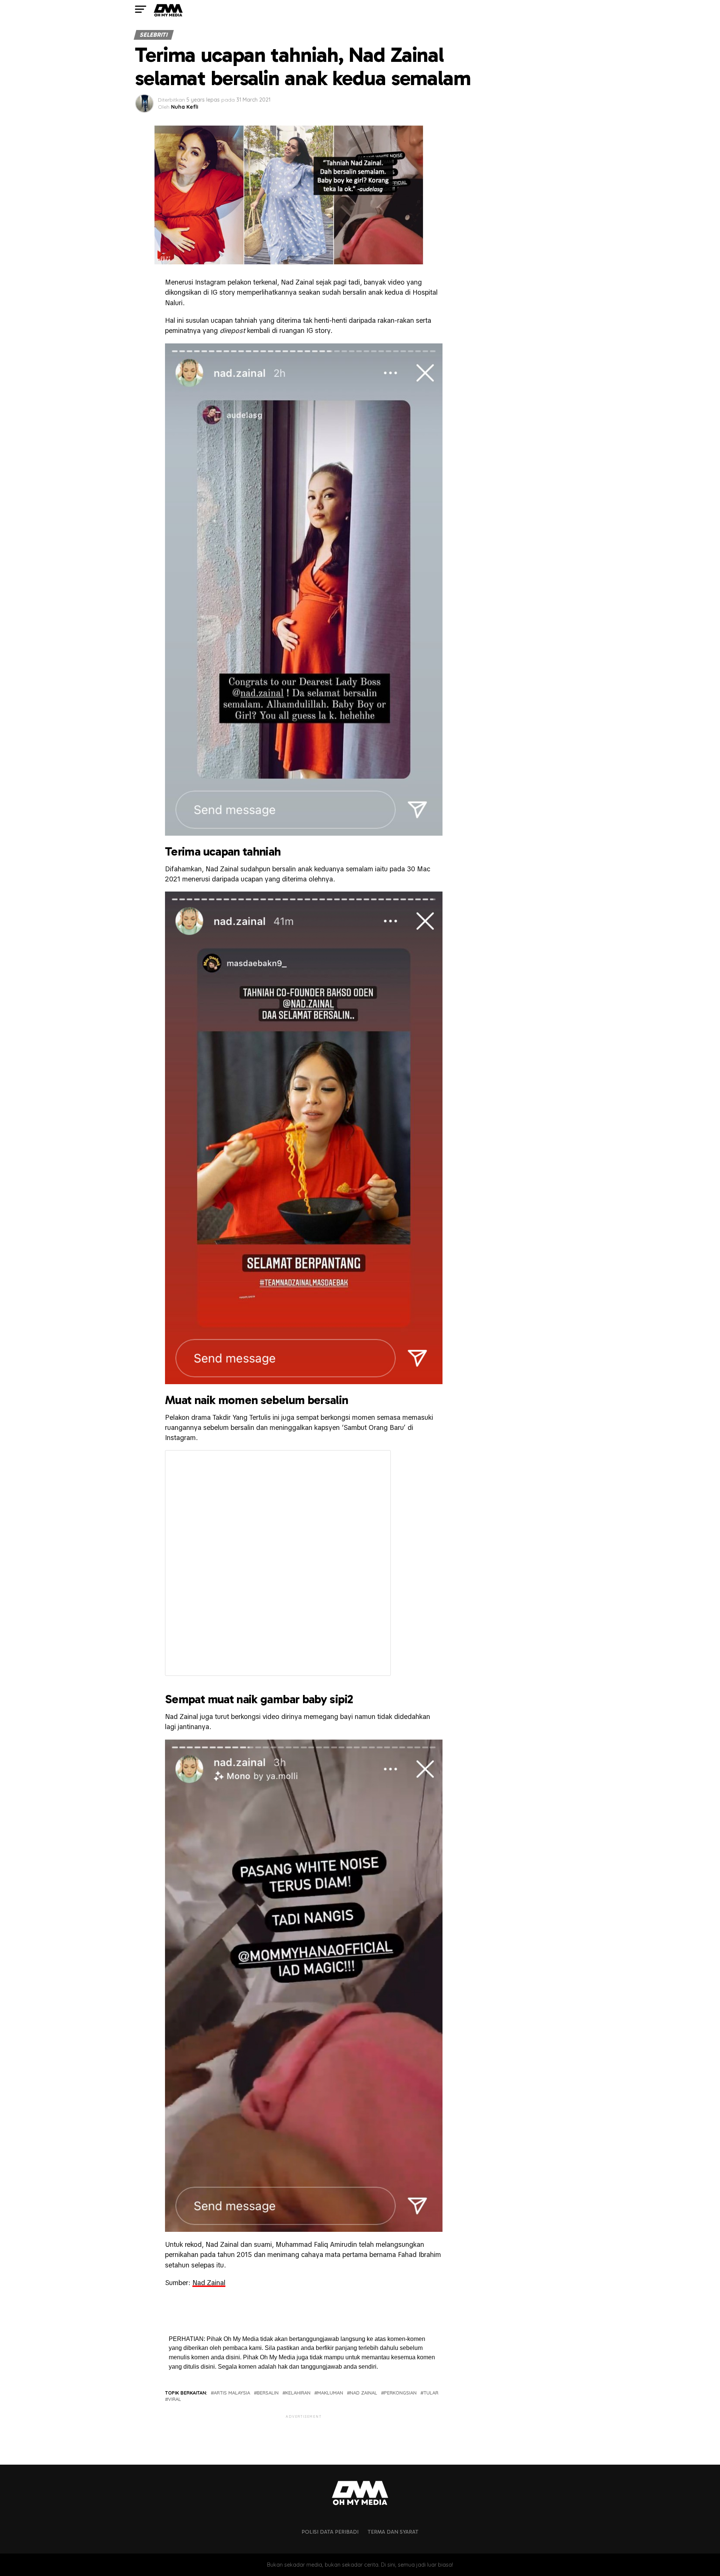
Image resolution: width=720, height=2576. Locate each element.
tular (431, 2393)
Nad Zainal (209, 2283)
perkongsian (400, 2393)
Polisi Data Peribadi (330, 2532)
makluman (330, 2393)
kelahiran (298, 2393)
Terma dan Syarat (393, 2532)
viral (175, 2399)
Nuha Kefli (185, 107)
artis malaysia (232, 2393)
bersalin (268, 2393)
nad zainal (364, 2393)
